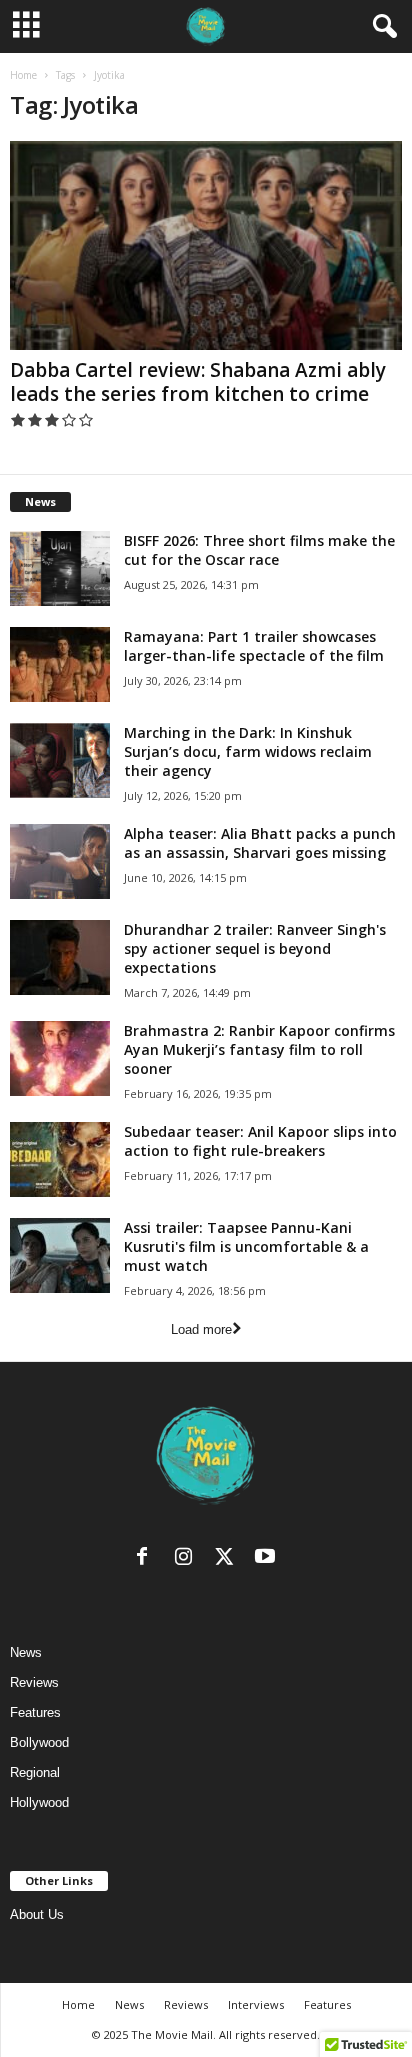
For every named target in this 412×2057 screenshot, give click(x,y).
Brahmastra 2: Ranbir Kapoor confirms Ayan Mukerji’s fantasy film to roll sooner (259, 1049)
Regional (35, 1772)
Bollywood (39, 1742)
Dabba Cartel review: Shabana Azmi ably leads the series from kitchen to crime (198, 382)
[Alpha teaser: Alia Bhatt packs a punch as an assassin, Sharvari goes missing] (60, 861)
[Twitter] (228, 1560)
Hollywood (39, 1802)
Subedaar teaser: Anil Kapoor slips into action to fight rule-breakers (260, 1141)
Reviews (34, 1682)
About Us (37, 1914)
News (26, 1652)
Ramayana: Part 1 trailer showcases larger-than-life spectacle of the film (254, 646)
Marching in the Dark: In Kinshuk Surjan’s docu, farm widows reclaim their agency (248, 751)
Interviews (256, 2004)
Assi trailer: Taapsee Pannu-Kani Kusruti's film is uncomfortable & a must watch (246, 1246)
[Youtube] (267, 1560)
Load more (201, 1329)
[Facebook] (146, 1560)
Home (23, 75)
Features (35, 1712)
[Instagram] (187, 1560)
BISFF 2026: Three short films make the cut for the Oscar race (259, 550)
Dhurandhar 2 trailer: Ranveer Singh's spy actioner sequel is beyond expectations (255, 948)
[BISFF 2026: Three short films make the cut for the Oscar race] (60, 568)
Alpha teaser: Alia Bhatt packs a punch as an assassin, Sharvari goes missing (260, 843)
